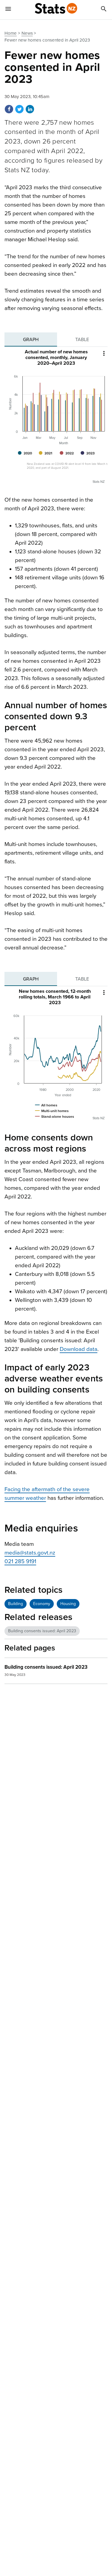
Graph (31, 340)
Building (16, 1604)
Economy (42, 1604)
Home (11, 33)
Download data (79, 1349)
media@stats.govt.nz (30, 1553)
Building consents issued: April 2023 (42, 1631)
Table (82, 340)
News (27, 33)
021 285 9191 (20, 1561)
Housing (68, 1604)
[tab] (31, 340)
